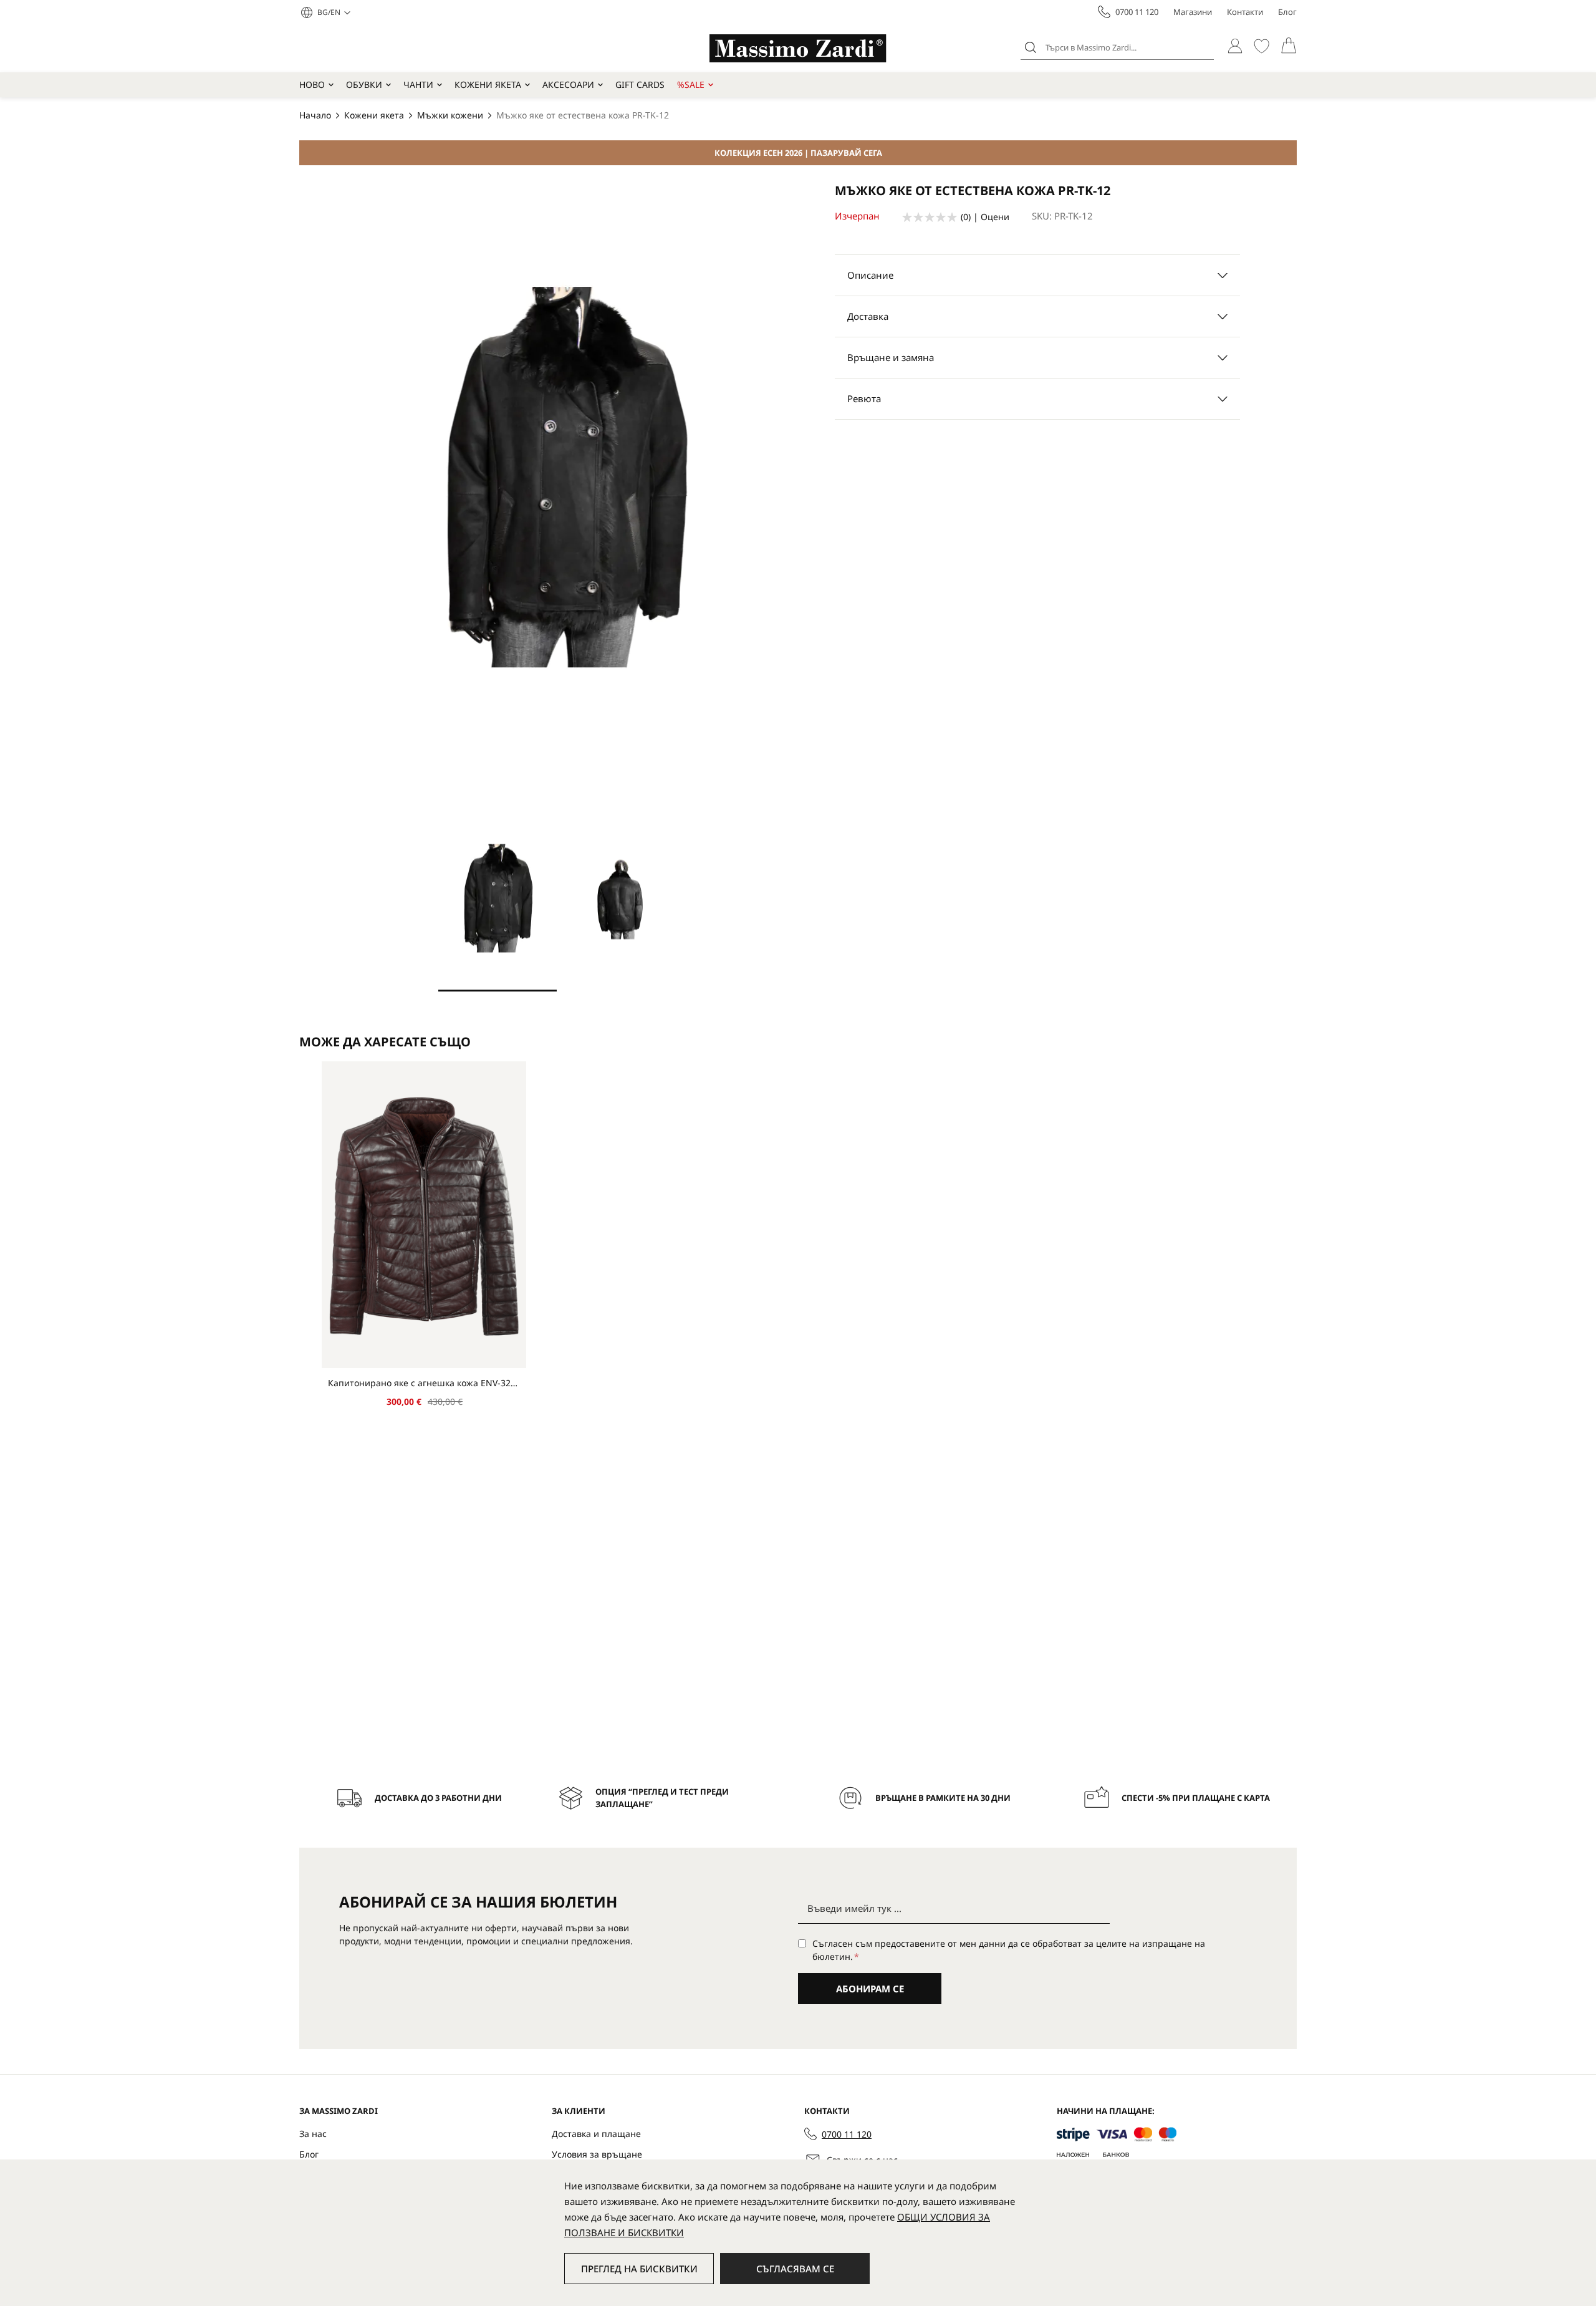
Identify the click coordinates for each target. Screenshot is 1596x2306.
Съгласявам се (795, 2269)
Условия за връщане (597, 2154)
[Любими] (1262, 46)
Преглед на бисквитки (639, 2269)
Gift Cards (640, 84)
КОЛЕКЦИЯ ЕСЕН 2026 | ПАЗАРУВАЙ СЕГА (798, 153)
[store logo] (798, 48)
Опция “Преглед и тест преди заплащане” (662, 1798)
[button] (334, 12)
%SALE (691, 84)
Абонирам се (870, 1989)
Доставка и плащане (596, 2134)
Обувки (364, 84)
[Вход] (1235, 46)
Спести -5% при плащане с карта (1196, 1798)
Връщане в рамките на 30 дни (943, 1798)
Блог (1287, 12)
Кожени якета (488, 84)
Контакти (1245, 12)
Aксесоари (568, 84)
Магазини (1193, 12)
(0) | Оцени (985, 217)
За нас (313, 2134)
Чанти (418, 84)
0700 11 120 (1137, 12)
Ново (312, 84)
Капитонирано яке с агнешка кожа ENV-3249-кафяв (424, 1383)
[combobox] (1117, 47)
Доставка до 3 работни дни (438, 1798)
